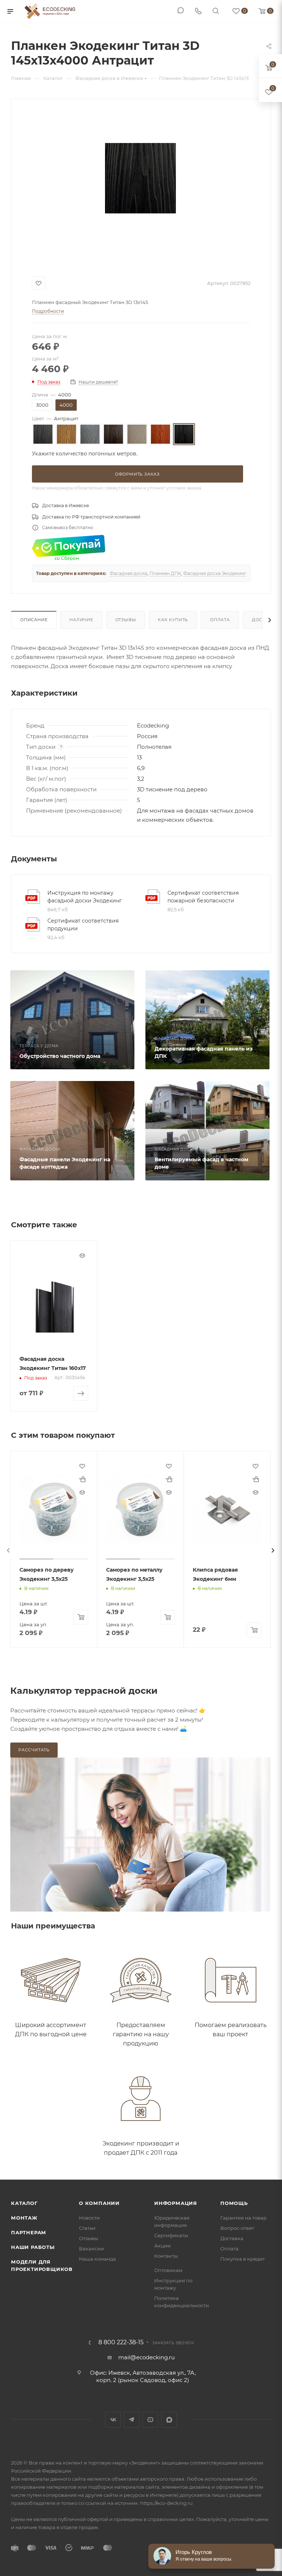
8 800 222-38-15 (121, 2342)
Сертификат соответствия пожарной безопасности (203, 897)
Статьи (87, 2228)
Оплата (220, 620)
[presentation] (8, 1550)
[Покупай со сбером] (69, 548)
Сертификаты (171, 2235)
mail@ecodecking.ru (147, 2357)
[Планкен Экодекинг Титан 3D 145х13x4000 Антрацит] (140, 178)
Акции (162, 2246)
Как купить (173, 620)
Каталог (24, 2203)
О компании (99, 2203)
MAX (169, 2420)
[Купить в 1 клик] (82, 1479)
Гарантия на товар (243, 2218)
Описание (34, 620)
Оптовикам (168, 2270)
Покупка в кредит (243, 2259)
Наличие (81, 620)
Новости (89, 2218)
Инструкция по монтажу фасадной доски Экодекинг (85, 897)
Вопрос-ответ (237, 2228)
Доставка (232, 2238)
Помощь (234, 2203)
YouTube (150, 2420)
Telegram (132, 2420)
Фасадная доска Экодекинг (215, 573)
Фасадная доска (129, 573)
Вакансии (91, 2249)
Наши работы (33, 2247)
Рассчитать (34, 1750)
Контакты (166, 2256)
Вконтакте (113, 2420)
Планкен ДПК (165, 573)
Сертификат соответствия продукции (83, 925)
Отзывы (126, 620)
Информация (176, 2203)
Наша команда (97, 2259)
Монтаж (24, 2218)
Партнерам (29, 2232)
